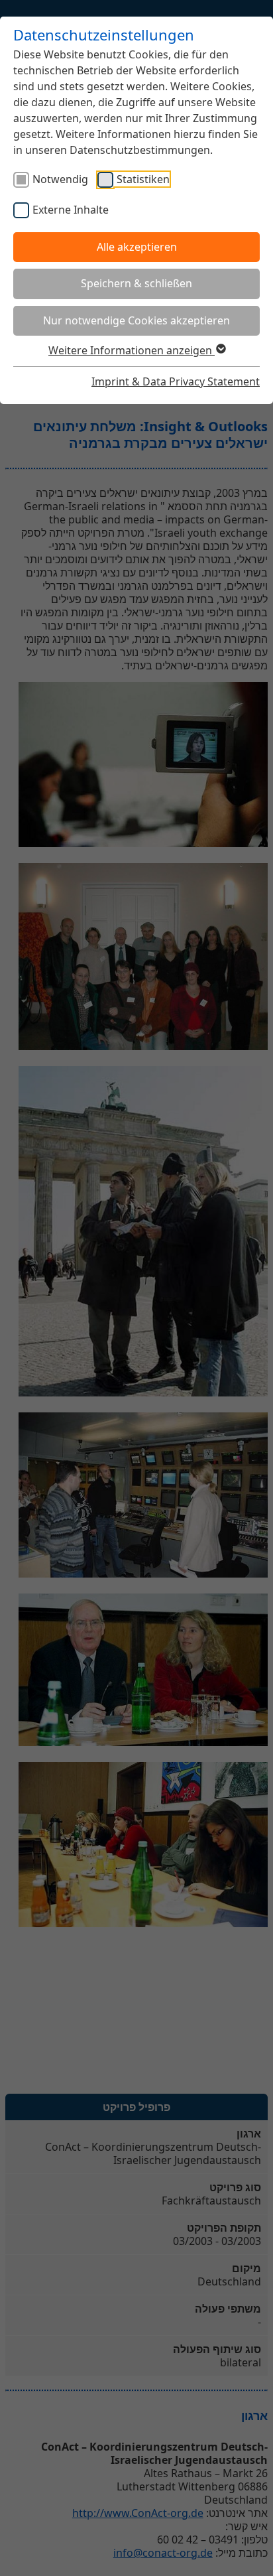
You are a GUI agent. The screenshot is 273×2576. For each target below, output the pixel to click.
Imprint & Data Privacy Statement (176, 381)
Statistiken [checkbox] (143, 179)
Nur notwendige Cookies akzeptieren (136, 320)
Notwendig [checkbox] (60, 179)
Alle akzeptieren (137, 247)
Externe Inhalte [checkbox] (71, 210)
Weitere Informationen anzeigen (132, 350)
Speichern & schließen (136, 283)
